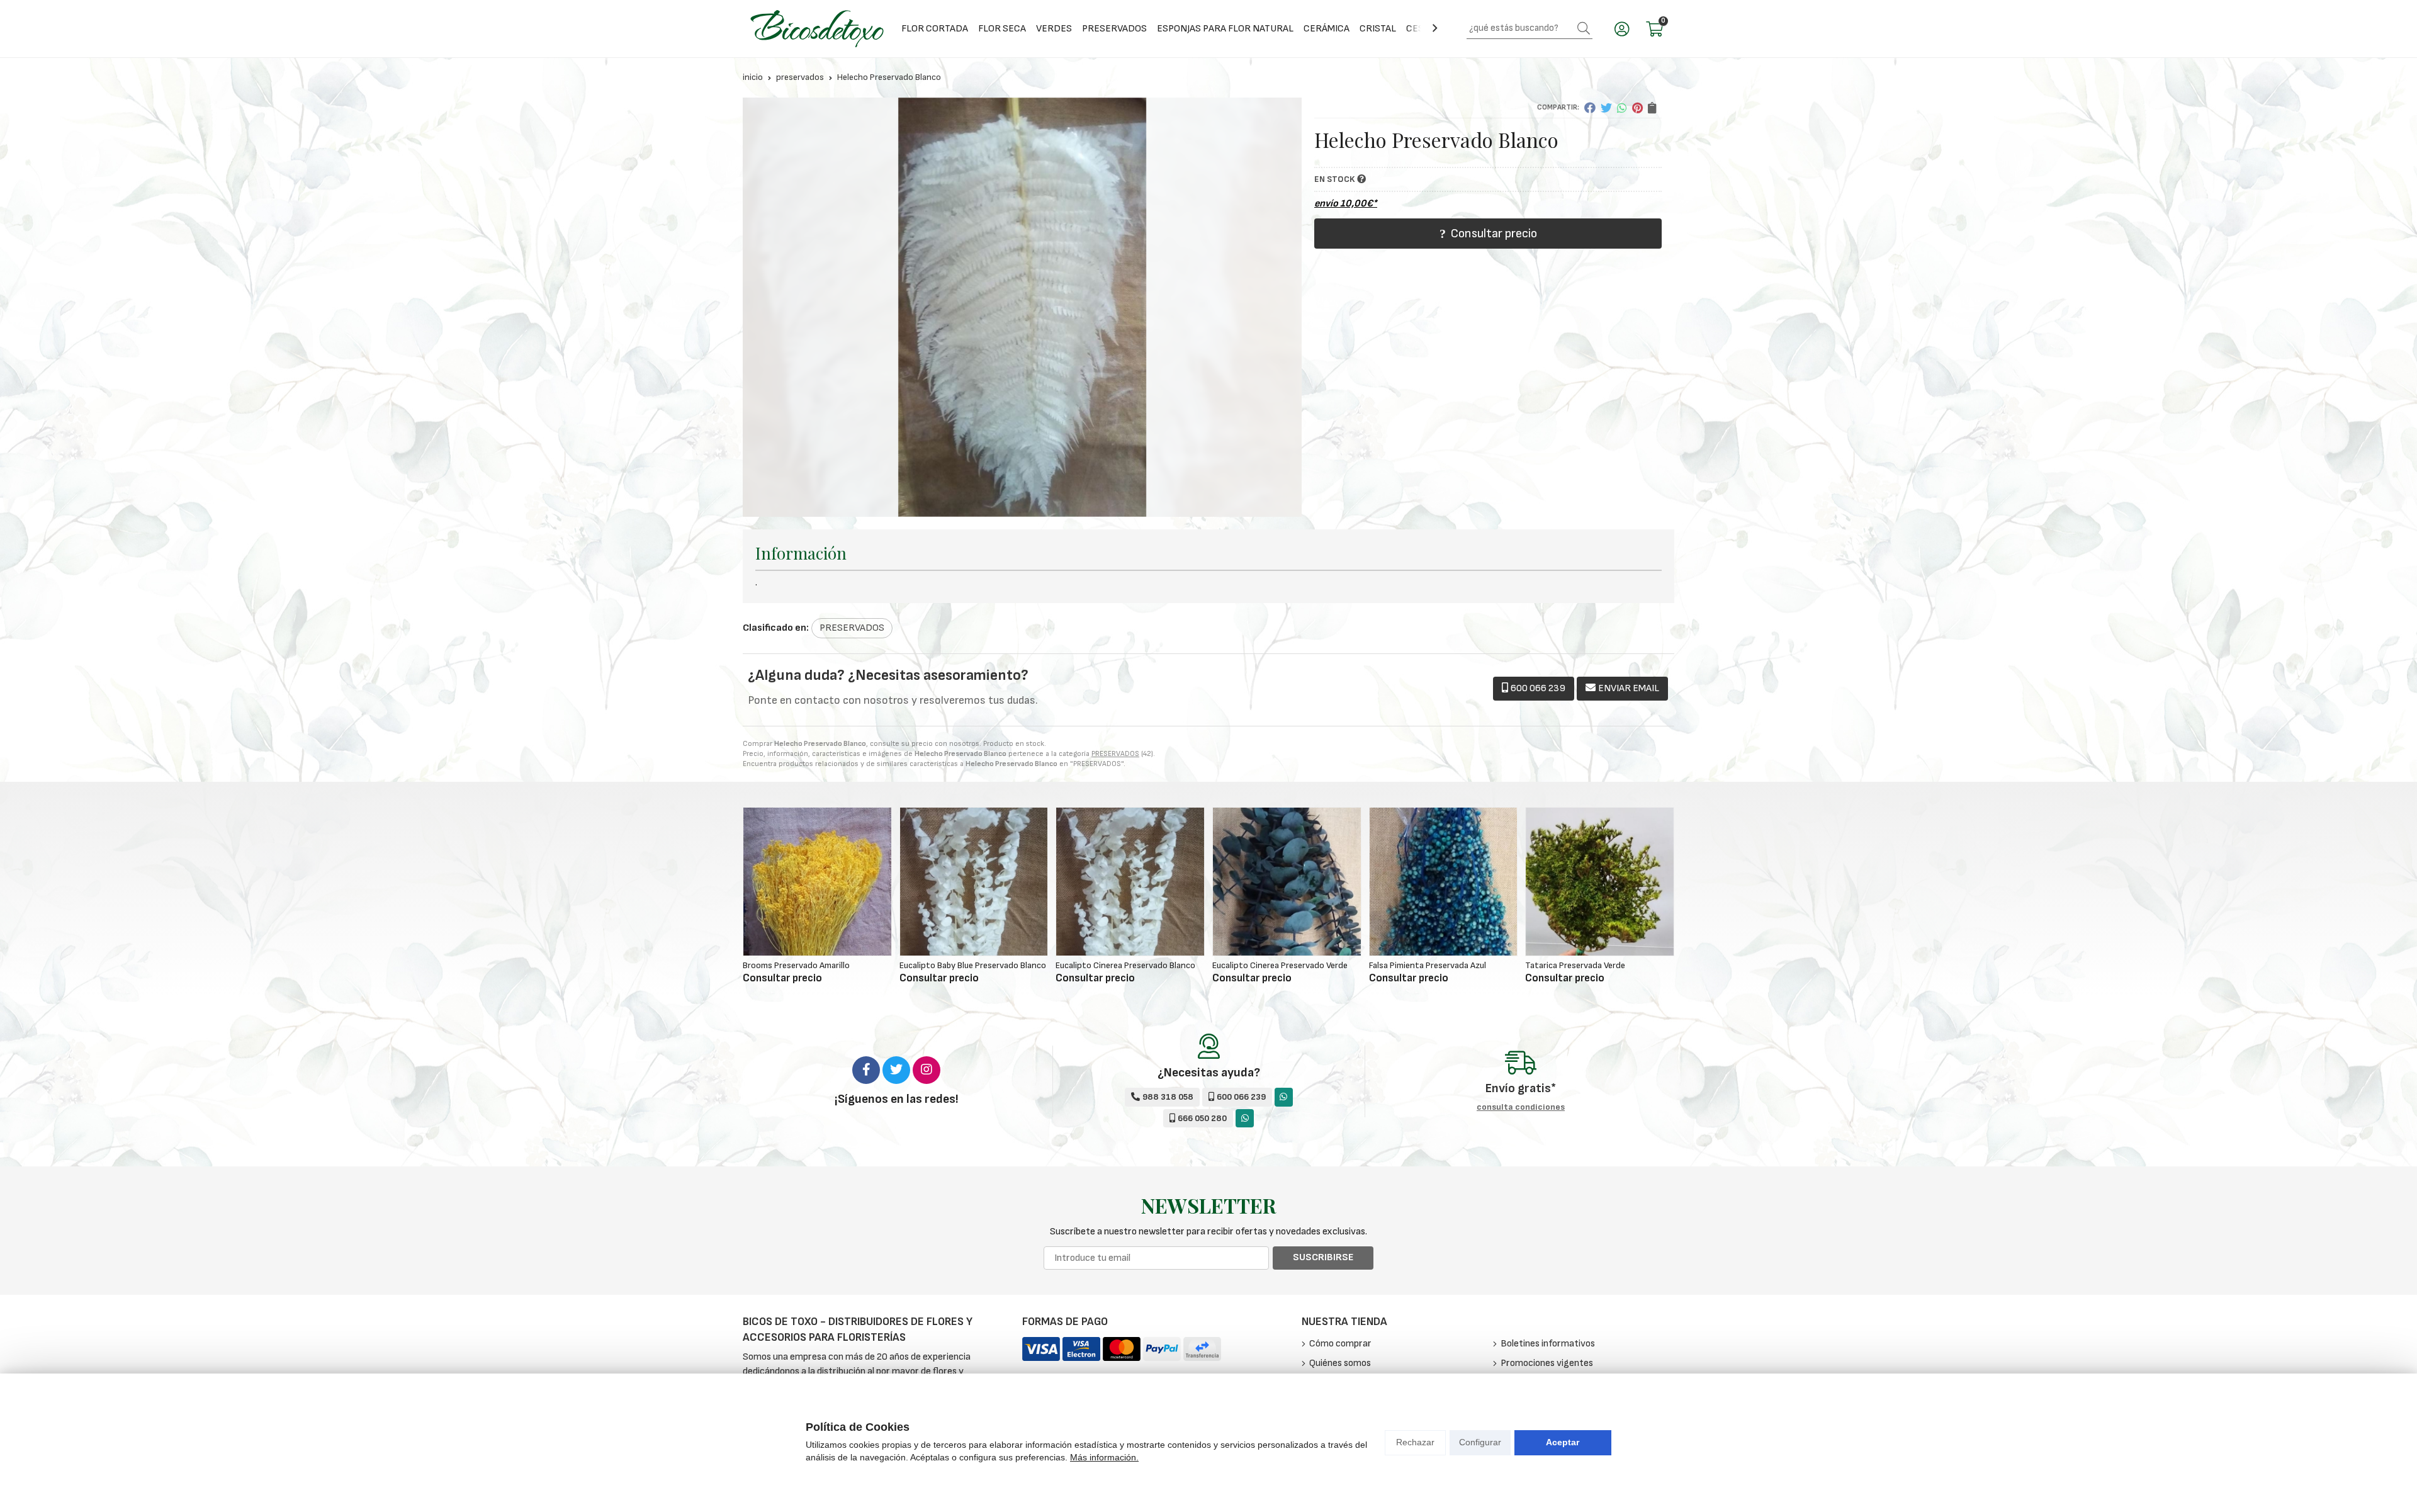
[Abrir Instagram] (927, 1070)
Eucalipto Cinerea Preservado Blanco (1125, 965)
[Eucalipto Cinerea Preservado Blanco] (1130, 882)
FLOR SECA (1002, 29)
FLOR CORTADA (935, 29)
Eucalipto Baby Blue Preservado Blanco (973, 965)
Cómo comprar (1340, 1344)
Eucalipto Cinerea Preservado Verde (1280, 965)
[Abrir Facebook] (866, 1070)
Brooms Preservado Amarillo (796, 965)
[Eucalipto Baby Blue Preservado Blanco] (974, 882)
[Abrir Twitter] (896, 1070)
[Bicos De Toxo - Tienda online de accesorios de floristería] (817, 29)
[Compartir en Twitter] (1606, 108)
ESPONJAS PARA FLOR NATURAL (1225, 29)
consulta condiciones (1521, 1107)
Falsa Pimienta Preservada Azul (1428, 965)
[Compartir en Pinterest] (1637, 108)
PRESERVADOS (1114, 29)
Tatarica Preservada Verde (1575, 965)
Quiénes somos (1340, 1363)
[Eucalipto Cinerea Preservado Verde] (1287, 882)
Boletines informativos (1548, 1344)
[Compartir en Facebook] (1590, 108)
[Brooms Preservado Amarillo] (817, 882)
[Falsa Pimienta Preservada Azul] (1444, 882)
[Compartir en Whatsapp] (1622, 108)
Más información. (1104, 1457)
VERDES (1054, 29)
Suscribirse (1323, 1257)
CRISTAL (1378, 29)
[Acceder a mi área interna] (1621, 29)
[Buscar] (1584, 28)
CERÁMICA (1327, 29)
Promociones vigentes (1547, 1363)
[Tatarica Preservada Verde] (1600, 882)
